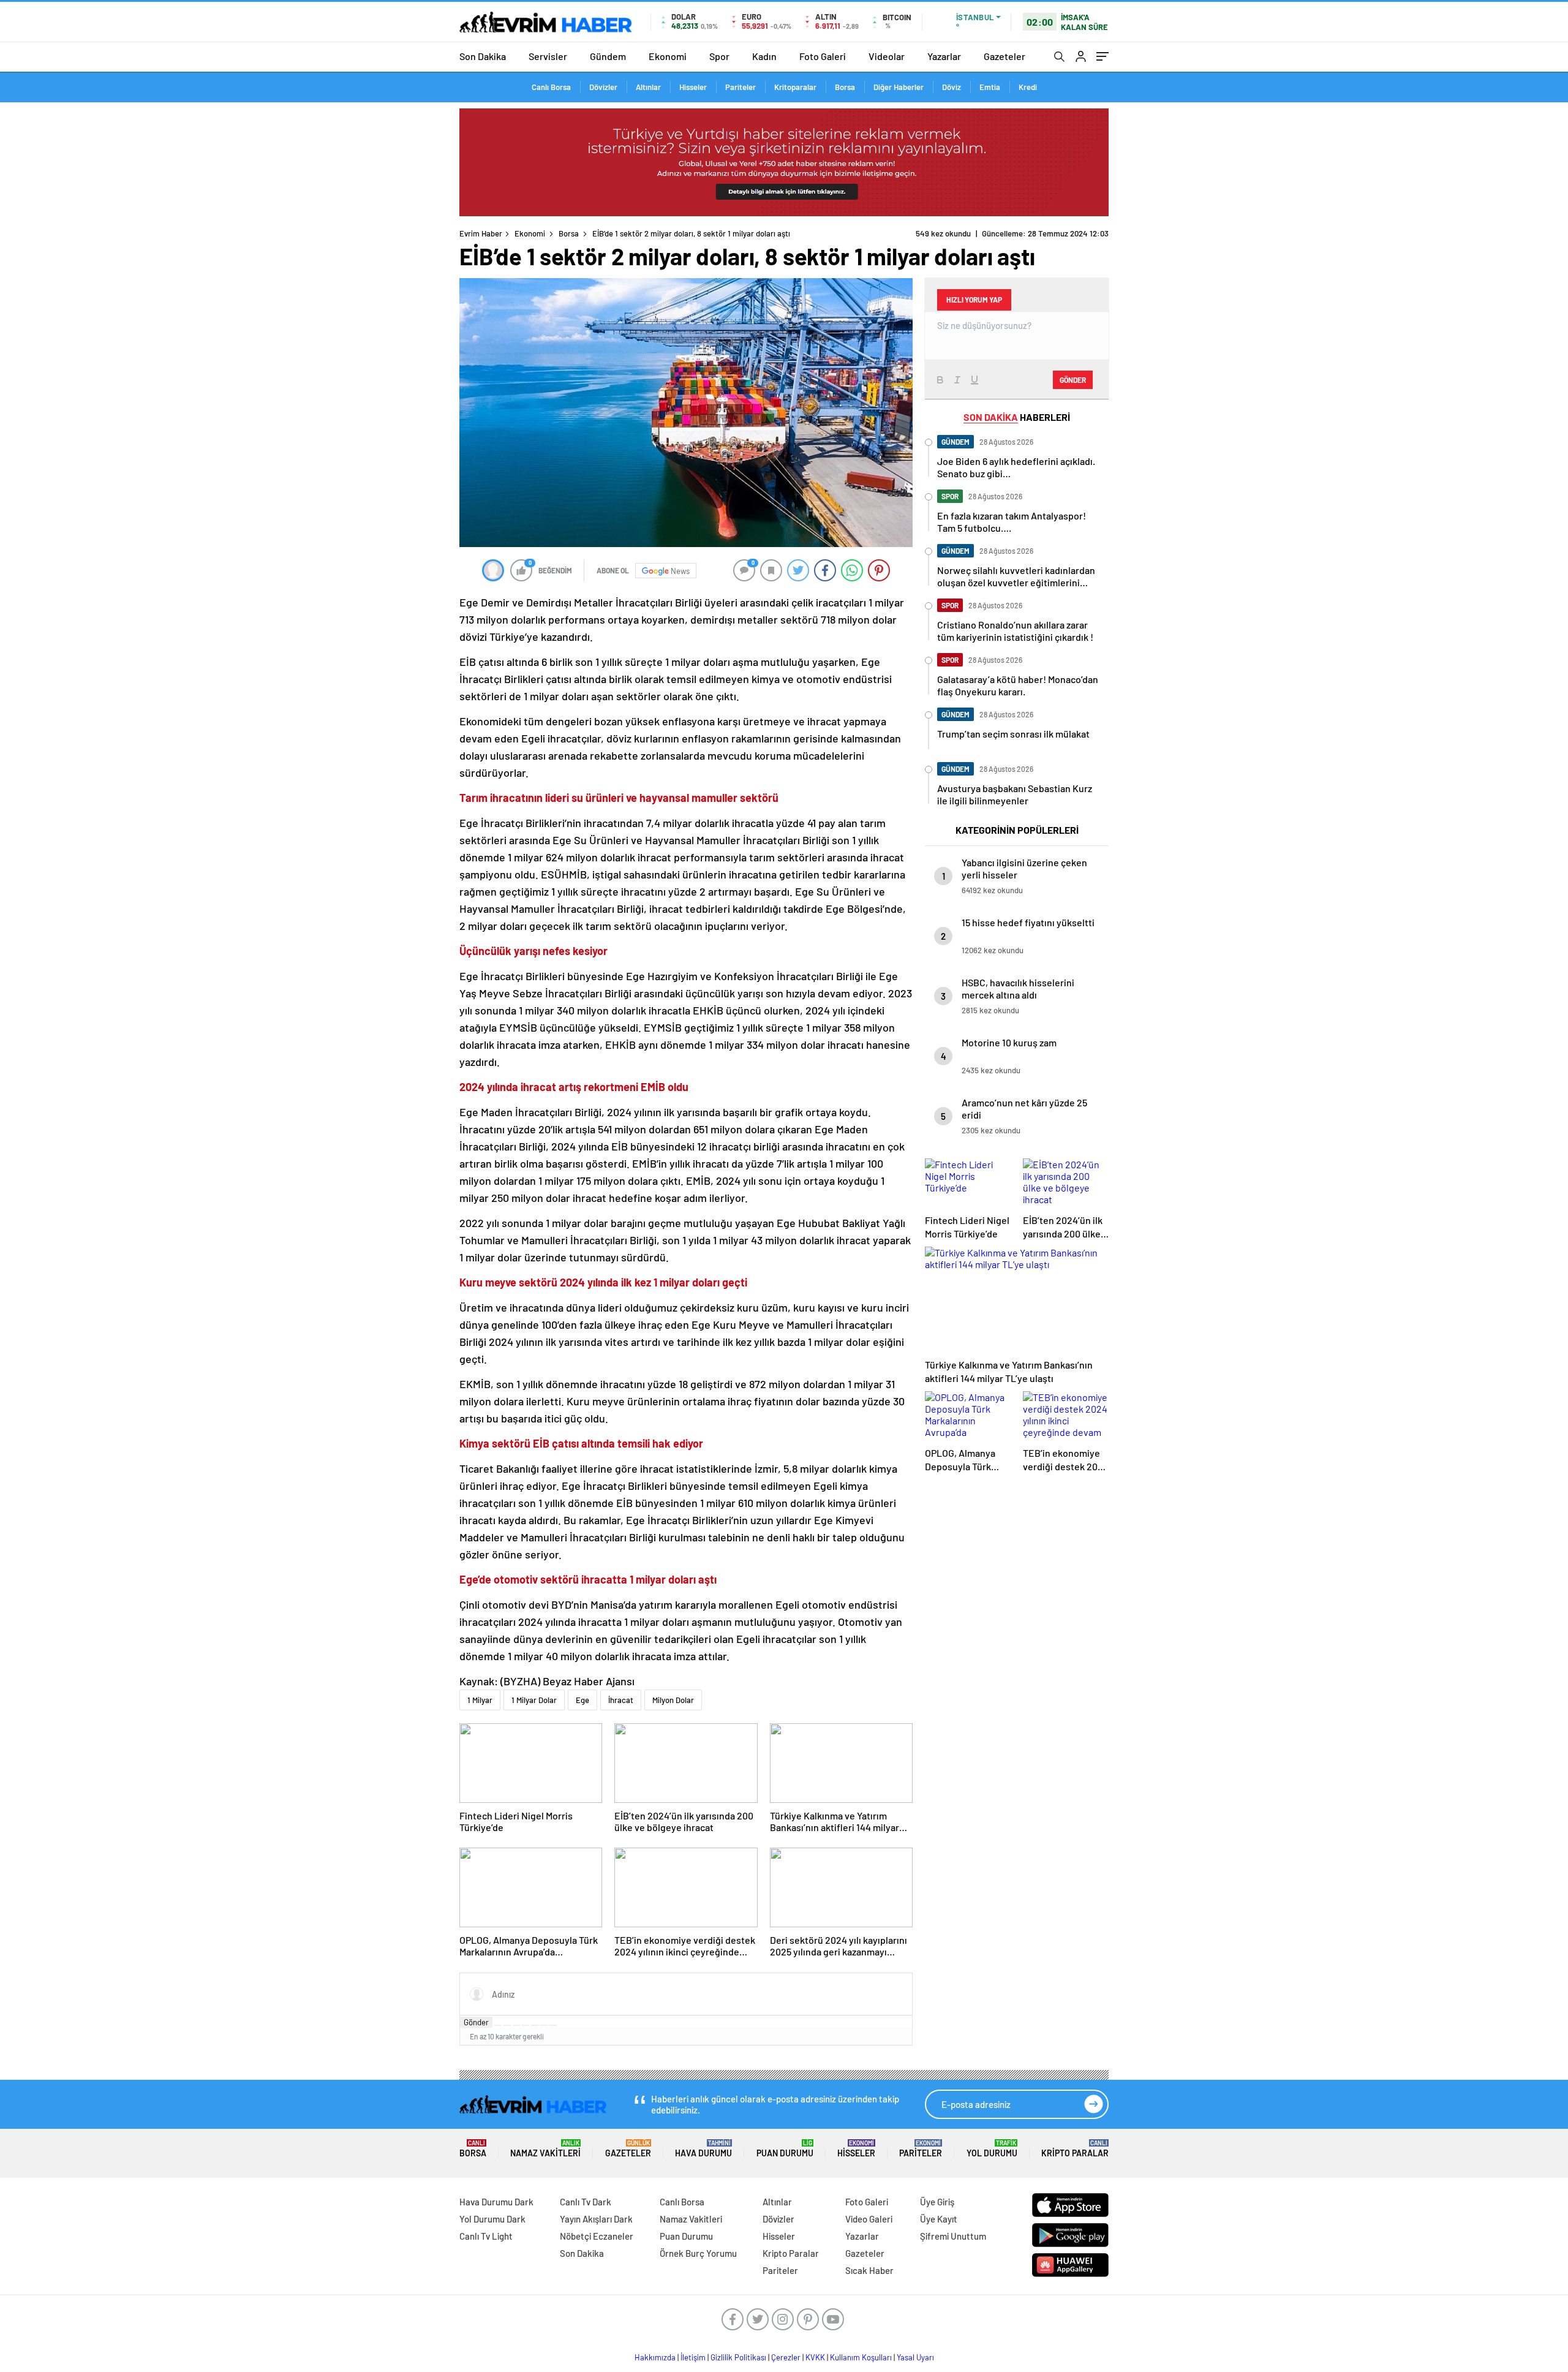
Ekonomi (668, 56)
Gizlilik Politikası (738, 2357)
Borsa (845, 87)
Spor (719, 56)
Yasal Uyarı (915, 2357)
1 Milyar (480, 1700)
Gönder (476, 2022)
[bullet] (535, 2025)
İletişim (693, 2357)
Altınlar (648, 87)
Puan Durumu (785, 2149)
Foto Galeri (823, 56)
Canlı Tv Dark (586, 2202)
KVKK (815, 2357)
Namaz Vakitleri (545, 2149)
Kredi (1028, 87)
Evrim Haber (481, 233)
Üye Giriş (937, 2202)
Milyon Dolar (673, 1700)
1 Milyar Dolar (534, 1700)
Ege (582, 1700)
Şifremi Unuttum (953, 2236)
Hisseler (693, 87)
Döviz (952, 87)
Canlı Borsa (551, 87)
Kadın (764, 56)
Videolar (887, 56)
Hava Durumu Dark (496, 2202)
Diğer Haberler (899, 87)
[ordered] (526, 2025)
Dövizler (603, 87)
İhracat (621, 1700)
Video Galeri (869, 2219)
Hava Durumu (703, 2149)
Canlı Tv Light (486, 2236)
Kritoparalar (795, 87)
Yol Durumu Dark (492, 2219)
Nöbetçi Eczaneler (597, 2236)
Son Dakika (483, 56)
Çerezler (786, 2357)
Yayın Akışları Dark (596, 2219)
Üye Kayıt (939, 2219)
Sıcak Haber (869, 2270)
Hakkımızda (655, 2357)
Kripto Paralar (1075, 2149)
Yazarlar (944, 56)
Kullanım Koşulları (861, 2357)
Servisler (548, 56)
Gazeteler (1005, 56)
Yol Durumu (992, 2149)
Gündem (608, 56)
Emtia (990, 87)
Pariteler (741, 87)
